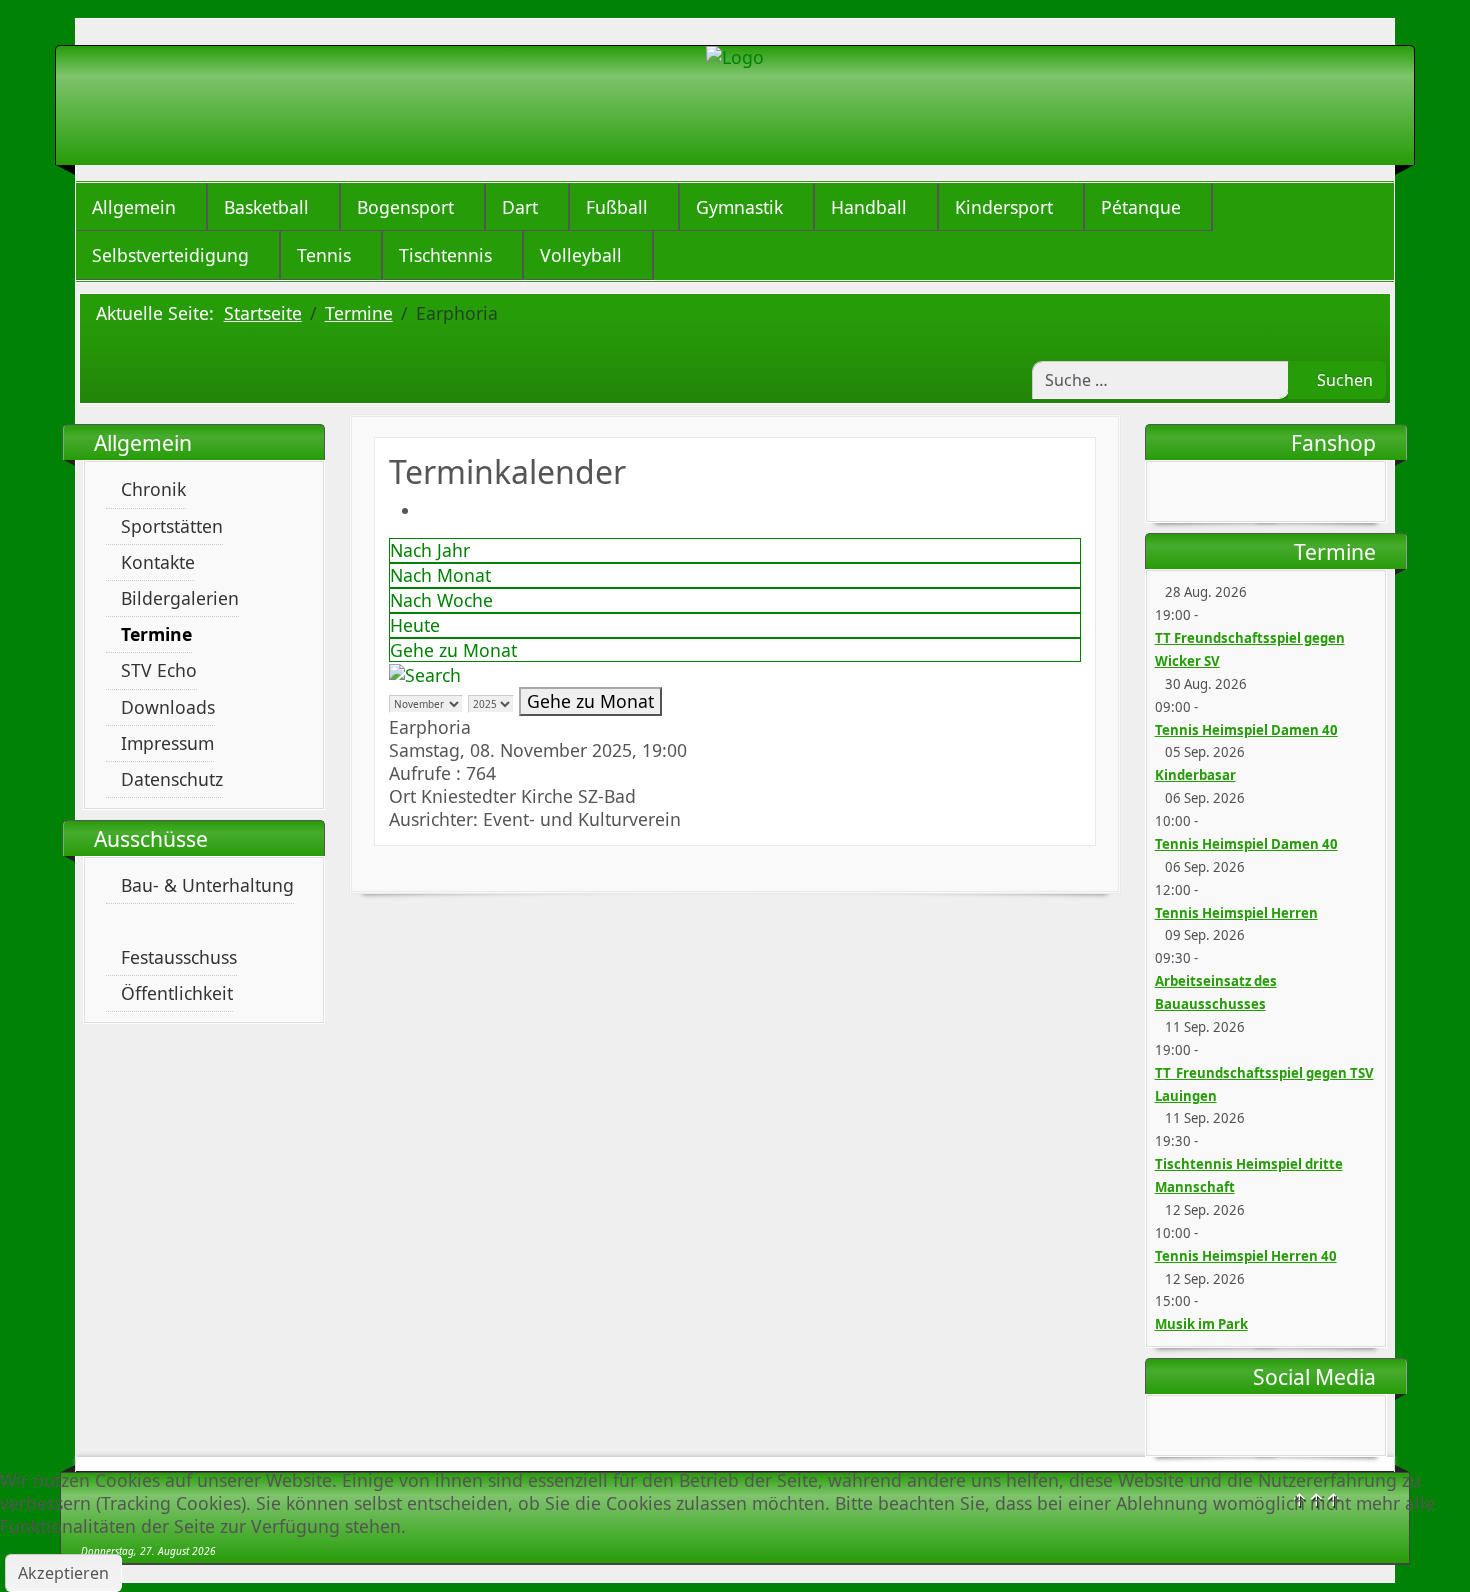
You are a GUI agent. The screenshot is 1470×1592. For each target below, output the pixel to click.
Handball (869, 207)
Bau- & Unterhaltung (207, 885)
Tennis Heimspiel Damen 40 (1246, 730)
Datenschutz (172, 779)
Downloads (168, 707)
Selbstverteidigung (170, 255)
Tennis (324, 255)
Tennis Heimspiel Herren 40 (1246, 1256)
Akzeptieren (63, 1573)
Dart (520, 207)
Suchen (1343, 380)
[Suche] (425, 673)
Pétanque (1141, 207)
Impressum (167, 743)
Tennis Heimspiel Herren (1236, 913)
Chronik (153, 489)
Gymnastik (739, 207)
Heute (415, 625)
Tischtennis (445, 255)
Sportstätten (172, 526)
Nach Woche (441, 600)
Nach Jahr (430, 550)
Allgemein (134, 207)
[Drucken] (428, 510)
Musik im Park (1201, 1324)
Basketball (266, 207)
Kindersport (1004, 207)
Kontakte (158, 562)
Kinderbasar (1195, 775)
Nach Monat (440, 575)
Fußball (617, 207)
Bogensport (405, 207)
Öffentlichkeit (177, 993)
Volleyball (581, 255)
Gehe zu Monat (453, 650)
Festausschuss (179, 957)
